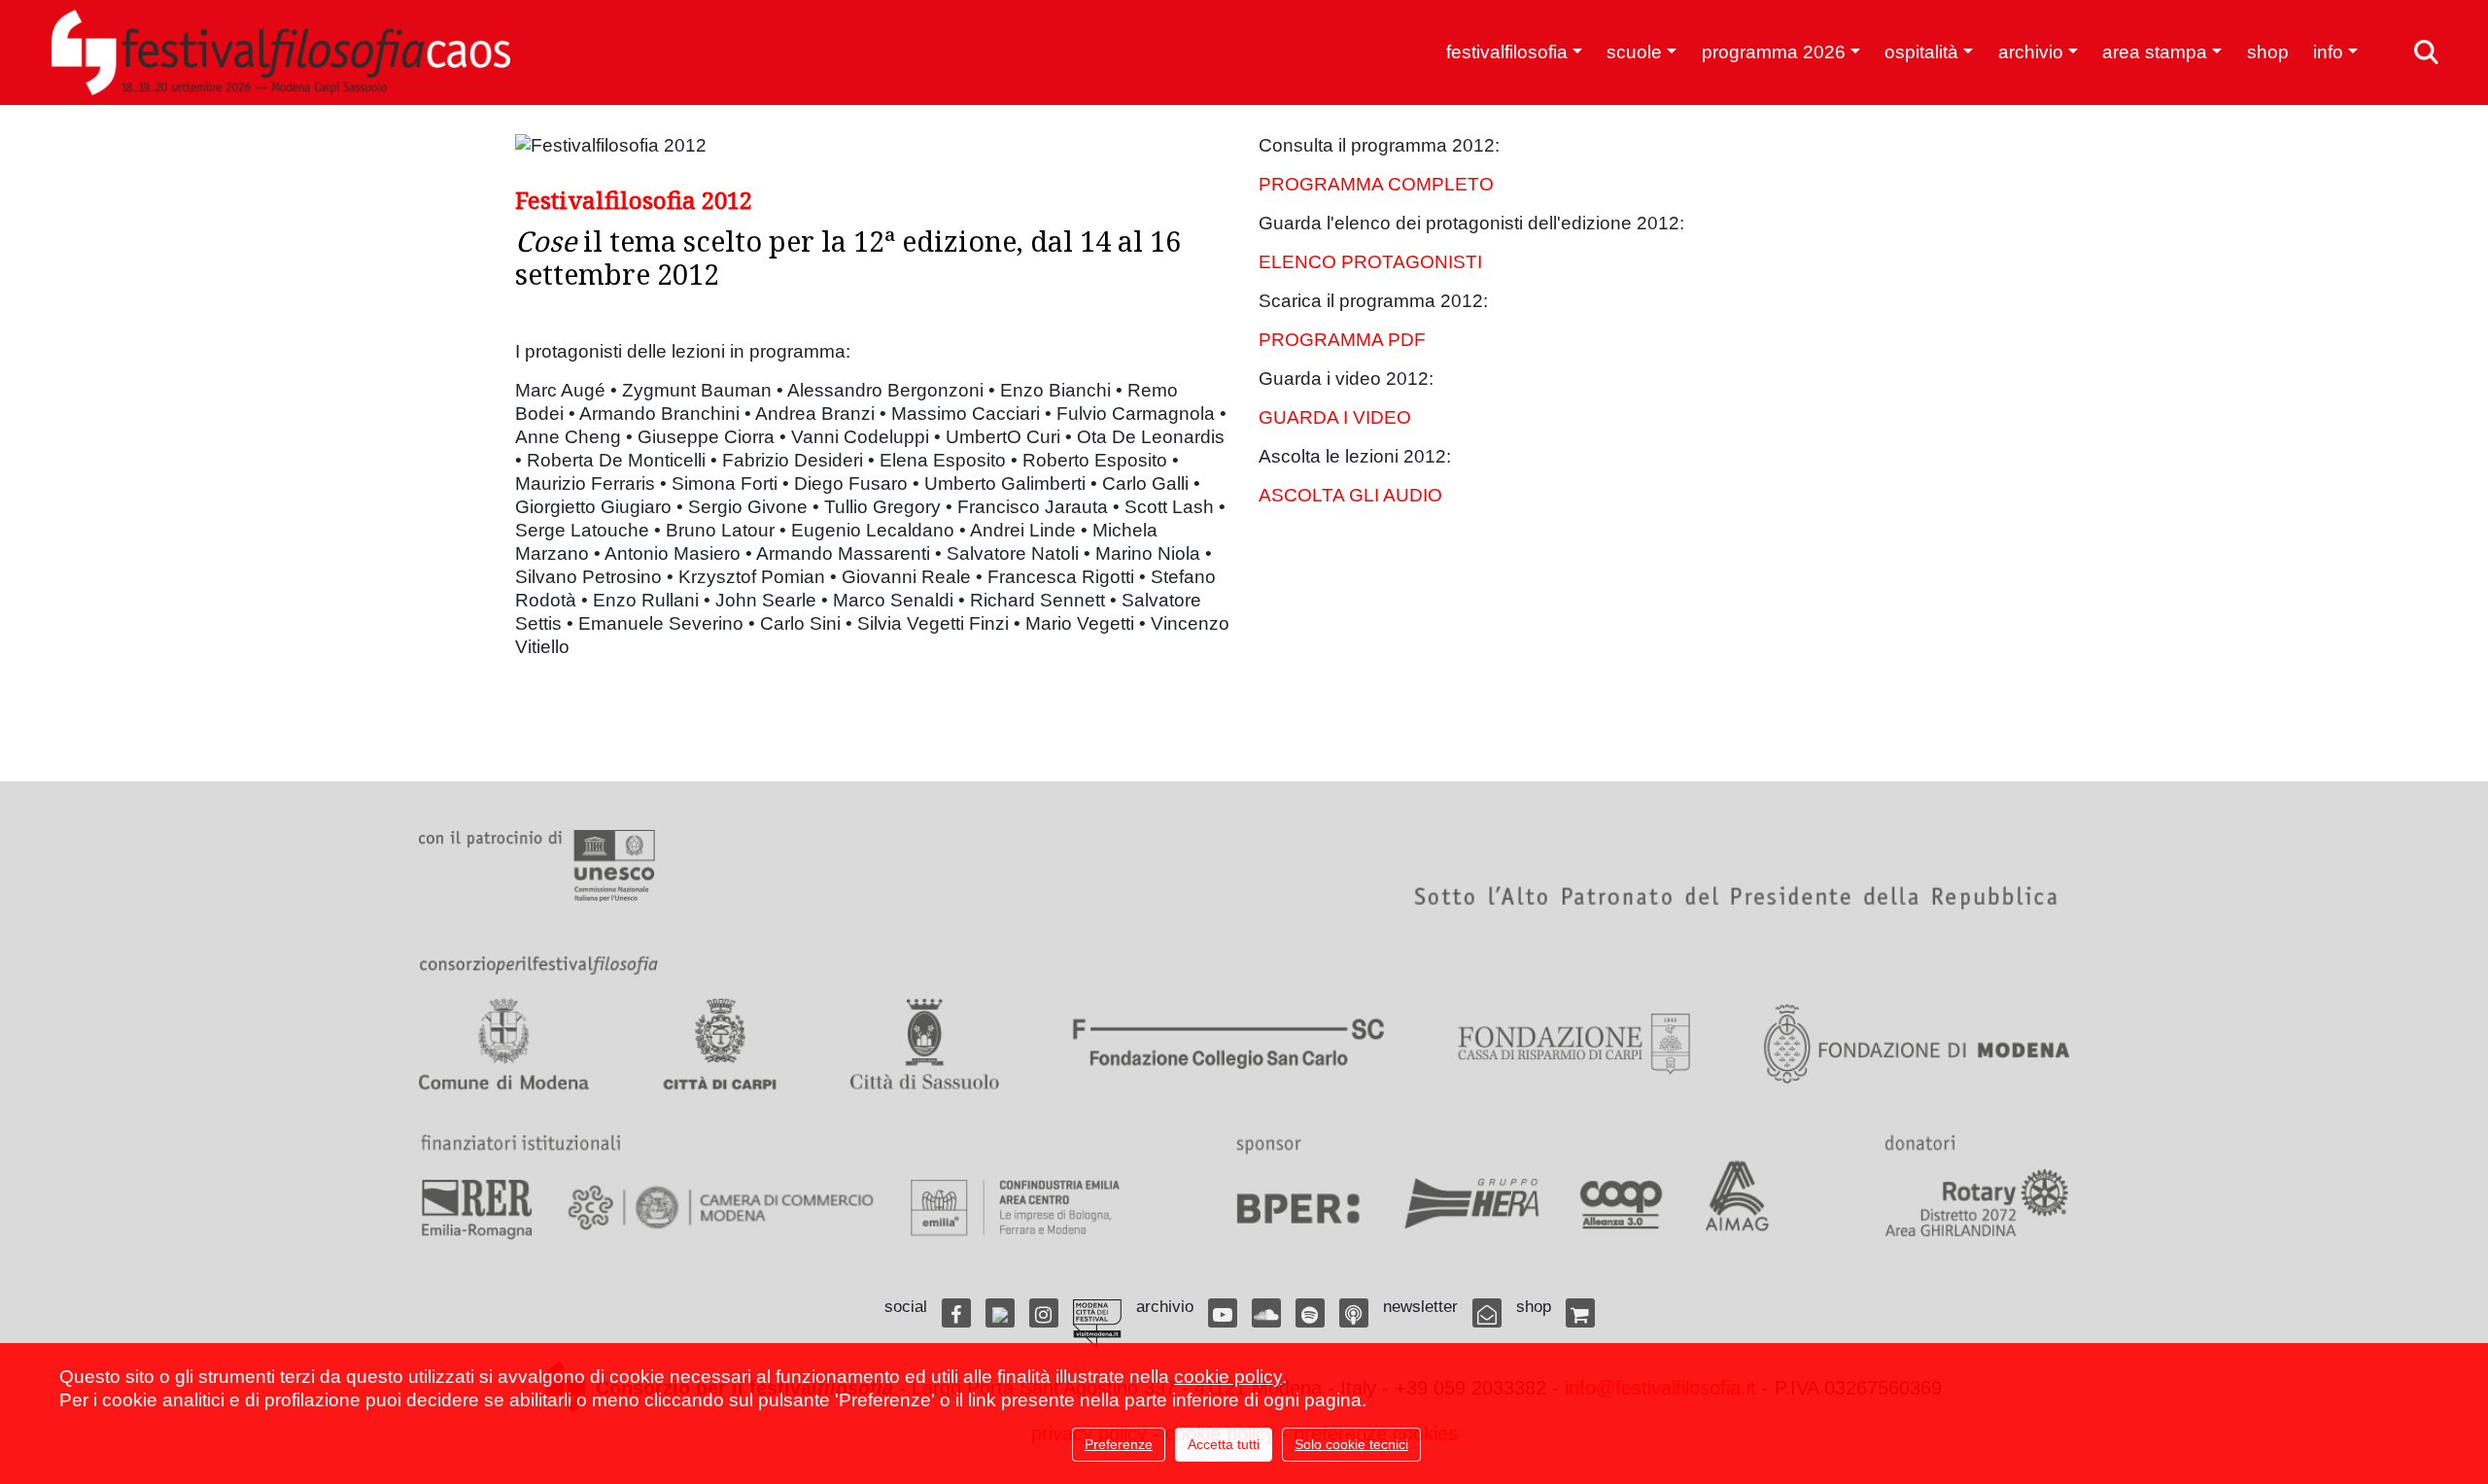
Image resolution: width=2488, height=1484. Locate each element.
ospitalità (1921, 52)
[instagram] (1044, 1313)
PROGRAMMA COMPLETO (1376, 184)
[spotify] (1310, 1313)
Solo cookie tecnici (1351, 1444)
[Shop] (1580, 1313)
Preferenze (1119, 1444)
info (2328, 52)
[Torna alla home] (281, 52)
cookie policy (1228, 1377)
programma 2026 (1774, 52)
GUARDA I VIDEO (1335, 417)
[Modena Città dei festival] (1097, 1324)
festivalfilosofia (1507, 52)
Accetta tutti (1224, 1444)
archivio (2031, 52)
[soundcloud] (1266, 1313)
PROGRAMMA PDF (1342, 340)
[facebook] (956, 1313)
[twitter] (1000, 1313)
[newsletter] (1487, 1313)
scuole (1634, 52)
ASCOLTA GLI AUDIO (1350, 495)
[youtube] (1223, 1313)
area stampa (2155, 52)
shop (2268, 52)
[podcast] (1354, 1313)
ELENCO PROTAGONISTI (1370, 262)
